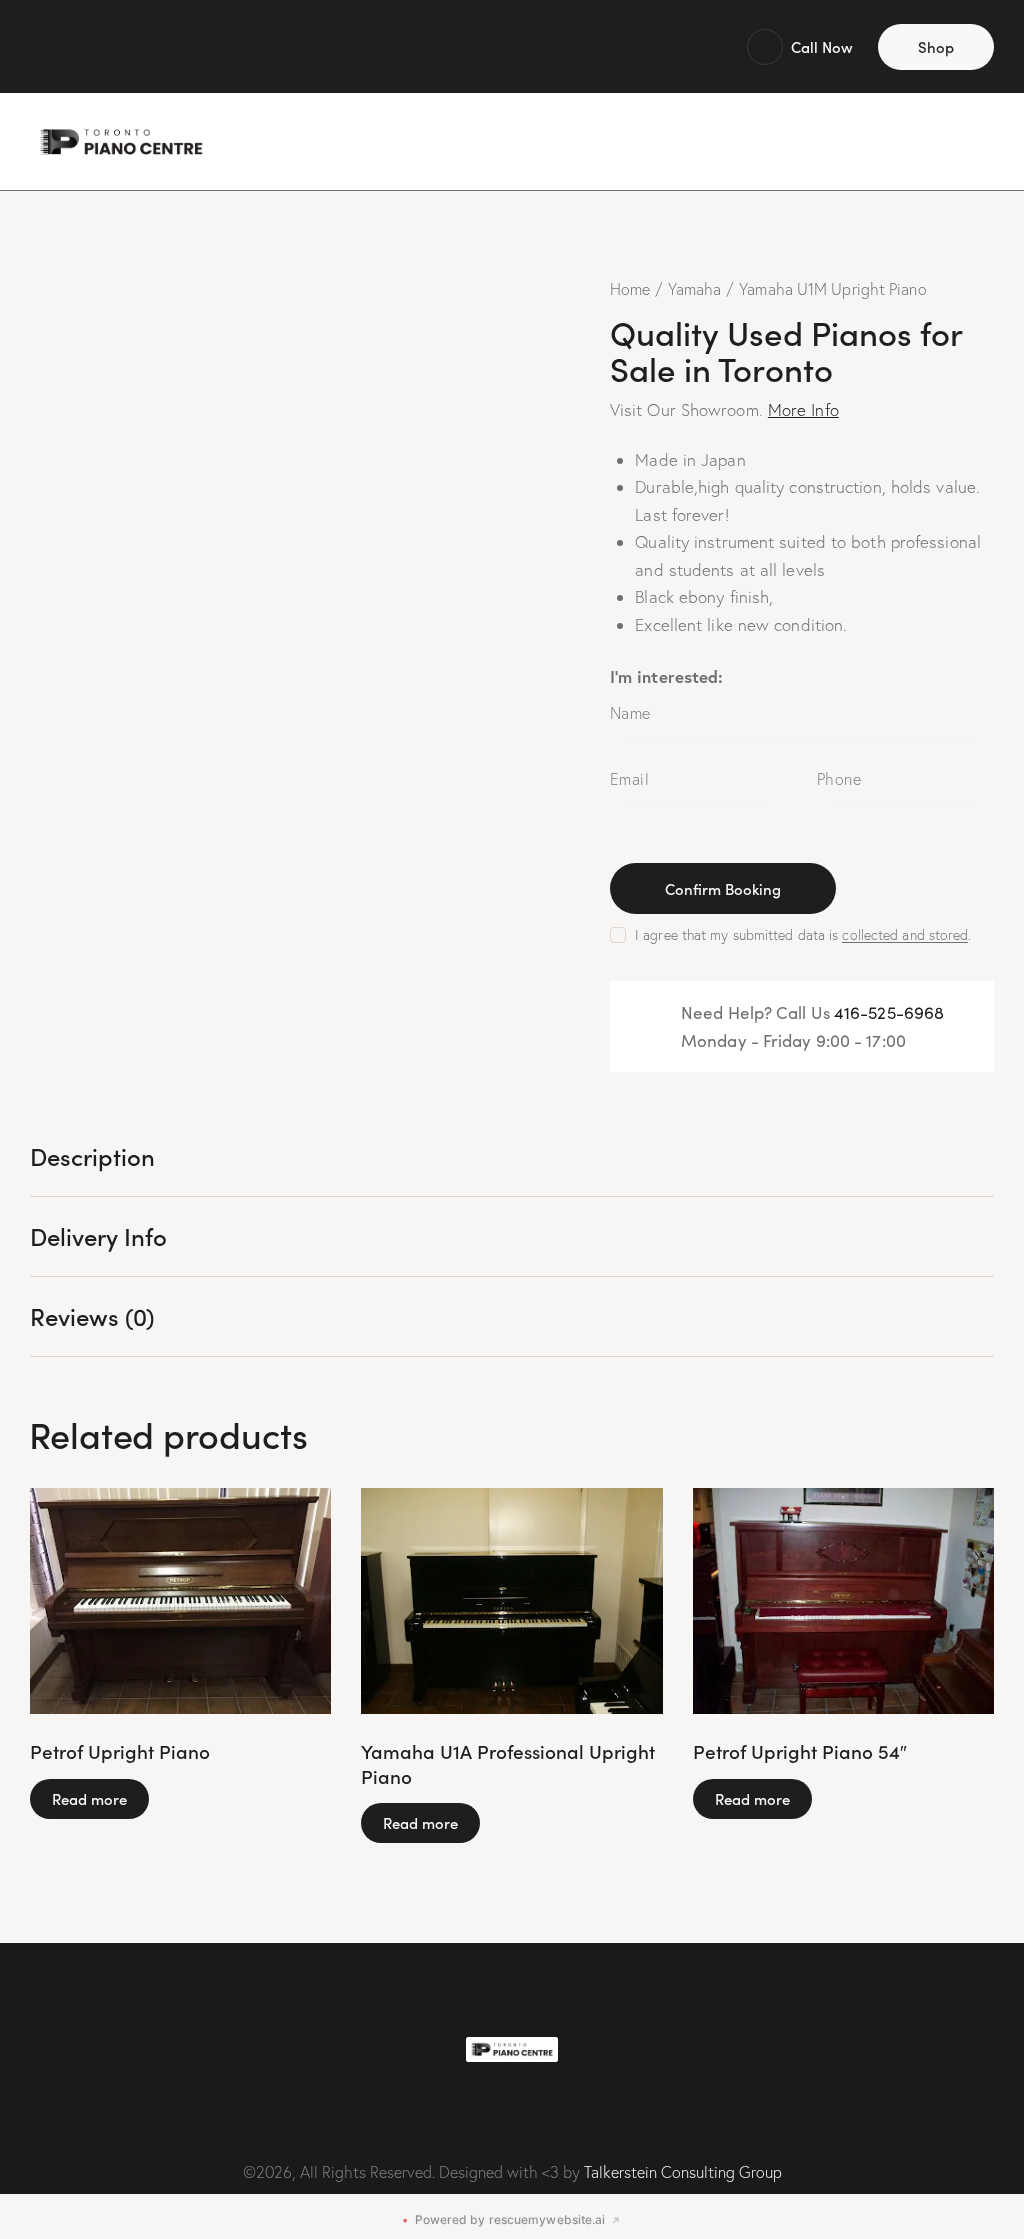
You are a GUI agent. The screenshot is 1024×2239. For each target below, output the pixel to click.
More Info (803, 409)
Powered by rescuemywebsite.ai (511, 2219)
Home (630, 289)
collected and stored (905, 935)
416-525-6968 (889, 1012)
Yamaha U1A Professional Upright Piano (508, 1763)
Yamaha (695, 289)
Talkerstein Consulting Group (683, 2172)
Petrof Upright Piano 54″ (800, 1751)
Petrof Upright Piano (120, 1751)
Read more (89, 1798)
